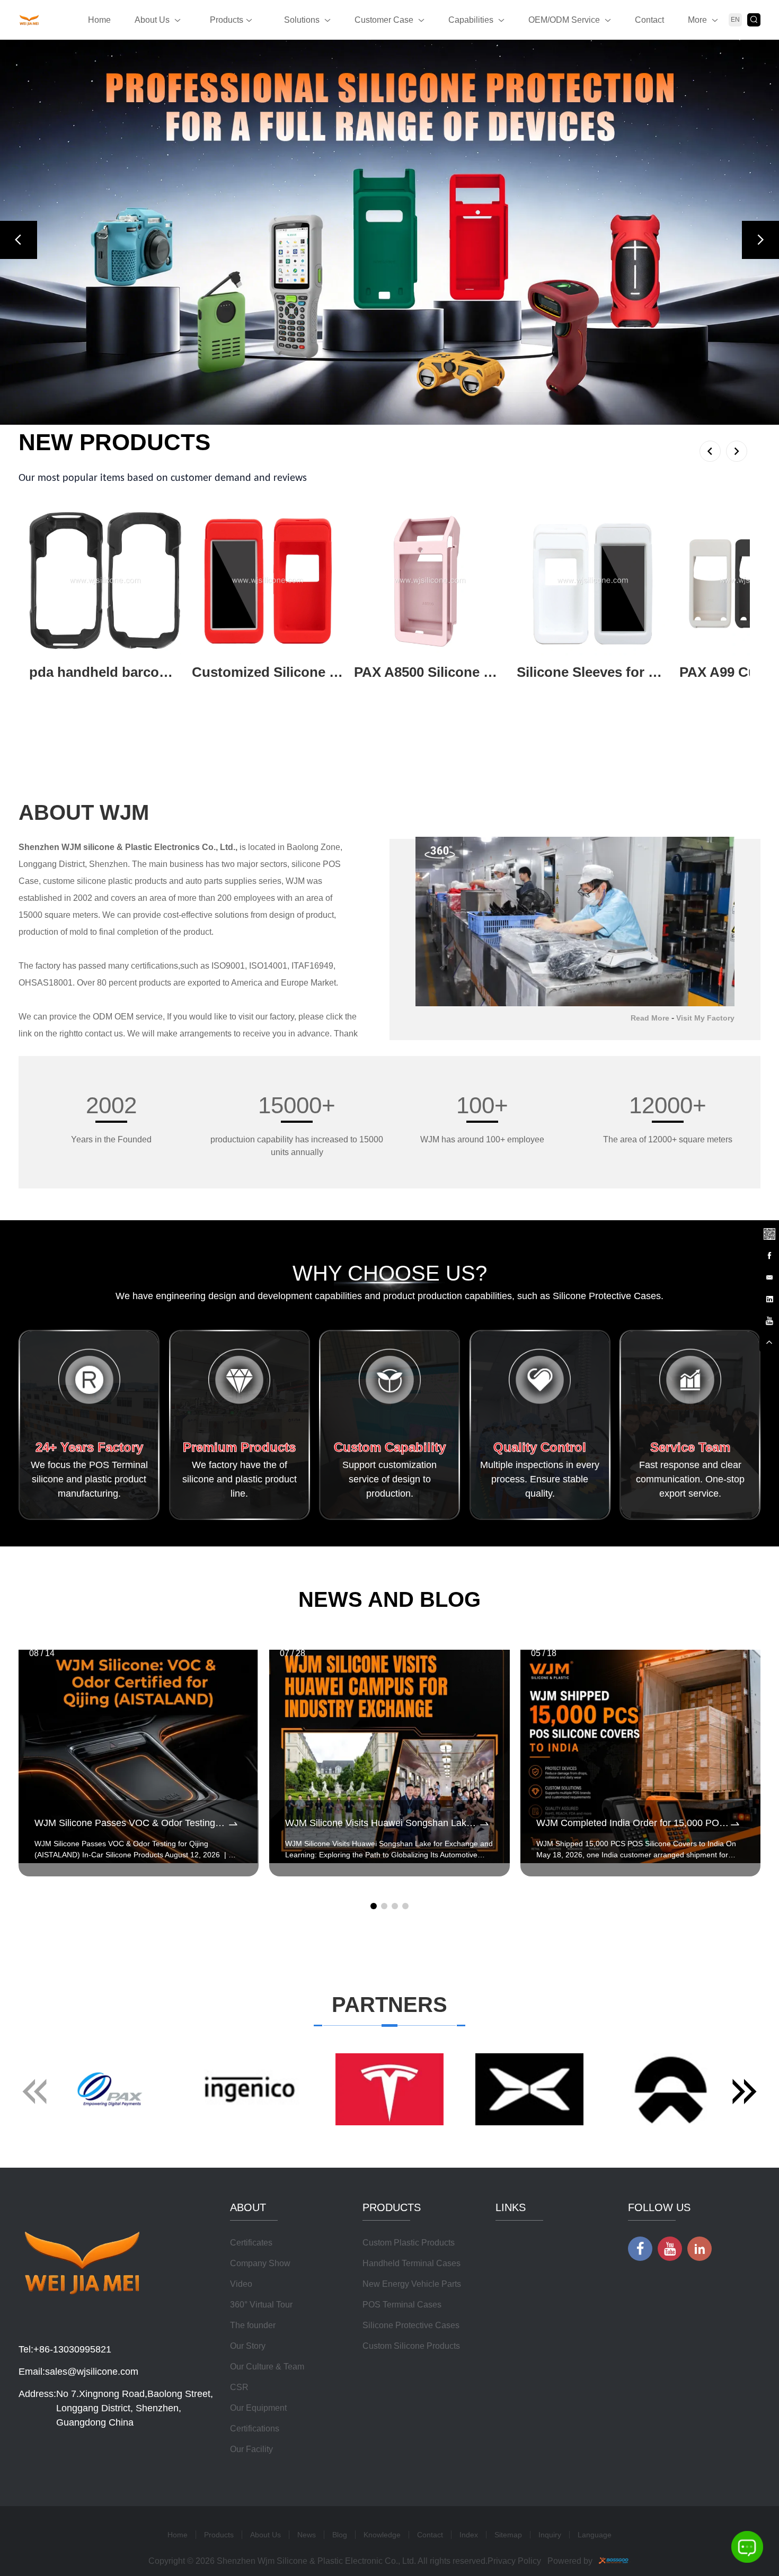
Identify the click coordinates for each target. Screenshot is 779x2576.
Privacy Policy (514, 2561)
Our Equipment (258, 2408)
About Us (152, 20)
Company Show (260, 2263)
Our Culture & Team (267, 2367)
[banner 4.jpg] (389, 232)
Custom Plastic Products (409, 2243)
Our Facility (251, 2449)
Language (595, 2535)
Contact (649, 20)
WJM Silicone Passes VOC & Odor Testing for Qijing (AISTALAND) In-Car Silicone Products (131, 1823)
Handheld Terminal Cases (411, 2263)
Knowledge (382, 2535)
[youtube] (769, 1320)
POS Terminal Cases (402, 2305)
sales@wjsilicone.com (92, 2372)
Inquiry (550, 2535)
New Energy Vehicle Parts (412, 2284)
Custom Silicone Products (411, 2346)
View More (49, 689)
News (307, 2535)
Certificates (251, 2243)
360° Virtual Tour (261, 2305)
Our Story (248, 2346)
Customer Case (384, 20)
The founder (253, 2325)
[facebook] (769, 1255)
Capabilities (471, 20)
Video (241, 2284)
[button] (19, 240)
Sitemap (508, 2535)
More (697, 20)
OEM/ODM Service (564, 20)
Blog (340, 2535)
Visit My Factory (705, 1018)
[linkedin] (769, 1298)
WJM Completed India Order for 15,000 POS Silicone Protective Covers (632, 1823)
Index (469, 2535)
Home (99, 20)
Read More (650, 1018)
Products (227, 20)
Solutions (302, 20)
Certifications (255, 2429)
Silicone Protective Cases (411, 2325)
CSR (239, 2387)
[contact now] (769, 1276)
